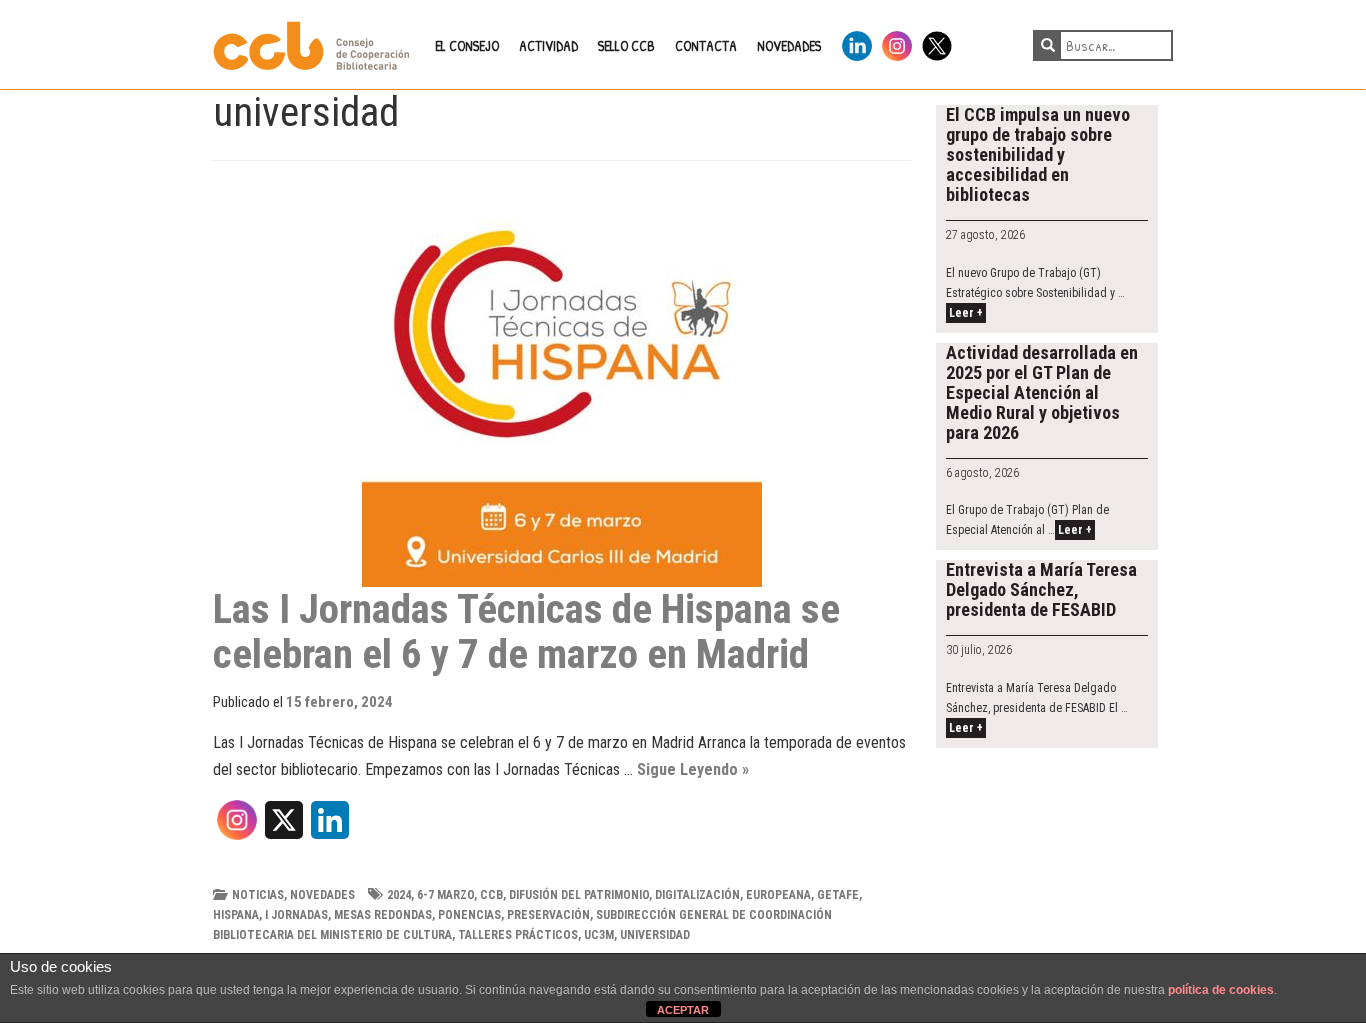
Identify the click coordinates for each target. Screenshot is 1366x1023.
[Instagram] (237, 827)
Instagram (897, 42)
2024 (399, 895)
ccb (491, 895)
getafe (838, 895)
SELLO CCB (626, 45)
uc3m (599, 935)
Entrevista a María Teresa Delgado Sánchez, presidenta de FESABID (1041, 589)
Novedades (322, 895)
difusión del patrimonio (579, 895)
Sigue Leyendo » (693, 769)
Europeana (778, 895)
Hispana (236, 915)
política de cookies (1221, 990)
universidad (655, 935)
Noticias (258, 895)
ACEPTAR (683, 1010)
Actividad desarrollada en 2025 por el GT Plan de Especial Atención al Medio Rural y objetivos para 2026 (1042, 392)
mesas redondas (383, 915)
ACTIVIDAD (548, 45)
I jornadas (296, 915)
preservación (548, 915)
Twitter (937, 42)
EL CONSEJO (467, 45)
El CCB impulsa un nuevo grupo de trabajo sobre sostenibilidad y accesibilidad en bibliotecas (1038, 154)
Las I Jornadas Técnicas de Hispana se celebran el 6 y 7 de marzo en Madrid (526, 631)
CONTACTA (706, 45)
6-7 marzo (445, 895)
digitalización (697, 895)
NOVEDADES (789, 45)
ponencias (469, 915)
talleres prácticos (518, 935)
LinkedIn (857, 42)
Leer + (966, 313)
